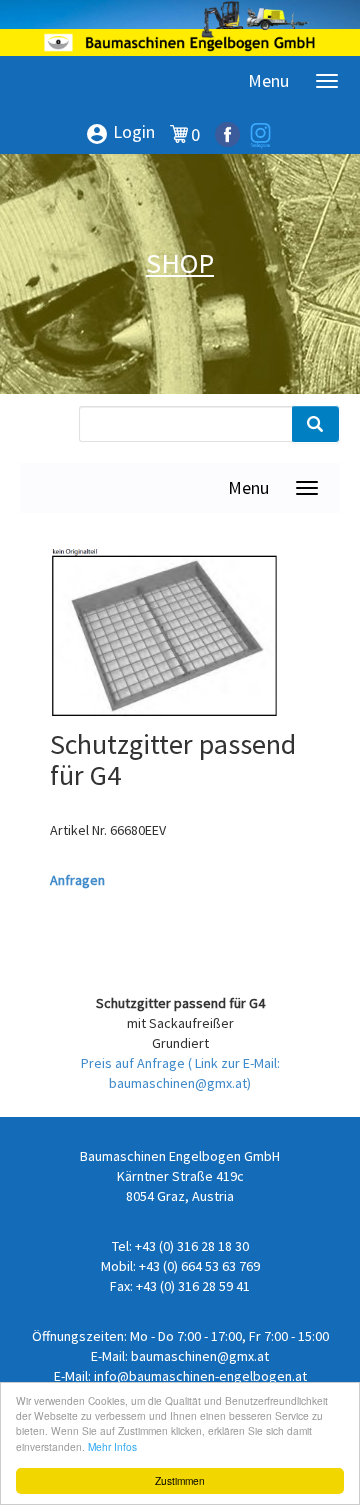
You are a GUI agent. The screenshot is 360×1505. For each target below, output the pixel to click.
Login (120, 133)
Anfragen (77, 880)
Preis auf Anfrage (134, 1063)
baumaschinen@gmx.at (200, 1356)
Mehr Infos (112, 1446)
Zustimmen (180, 1480)
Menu (268, 80)
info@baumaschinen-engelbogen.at (200, 1376)
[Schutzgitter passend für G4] (165, 635)
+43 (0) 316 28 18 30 (192, 1246)
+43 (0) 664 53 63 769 (199, 1266)
